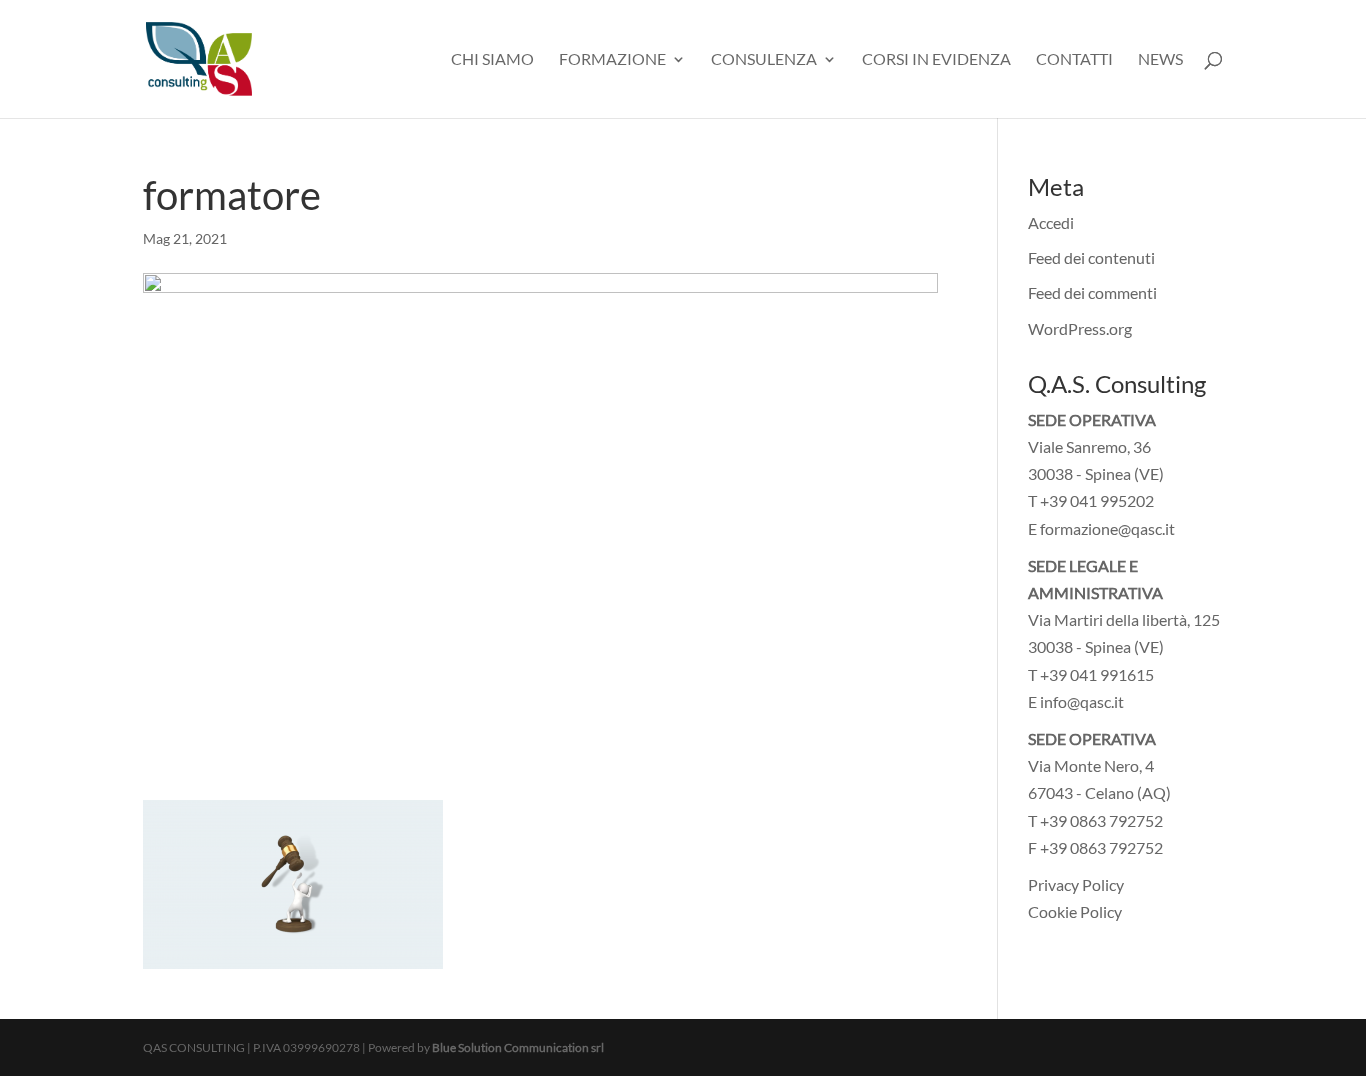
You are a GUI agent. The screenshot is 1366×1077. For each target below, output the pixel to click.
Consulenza (764, 60)
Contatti (1074, 60)
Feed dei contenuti (1091, 257)
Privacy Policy (1076, 884)
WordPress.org (1080, 328)
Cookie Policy (1075, 911)
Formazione (612, 60)
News (1160, 60)
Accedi (1051, 222)
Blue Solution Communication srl (518, 1047)
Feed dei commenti (1092, 292)
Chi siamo (492, 60)
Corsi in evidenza (936, 60)
